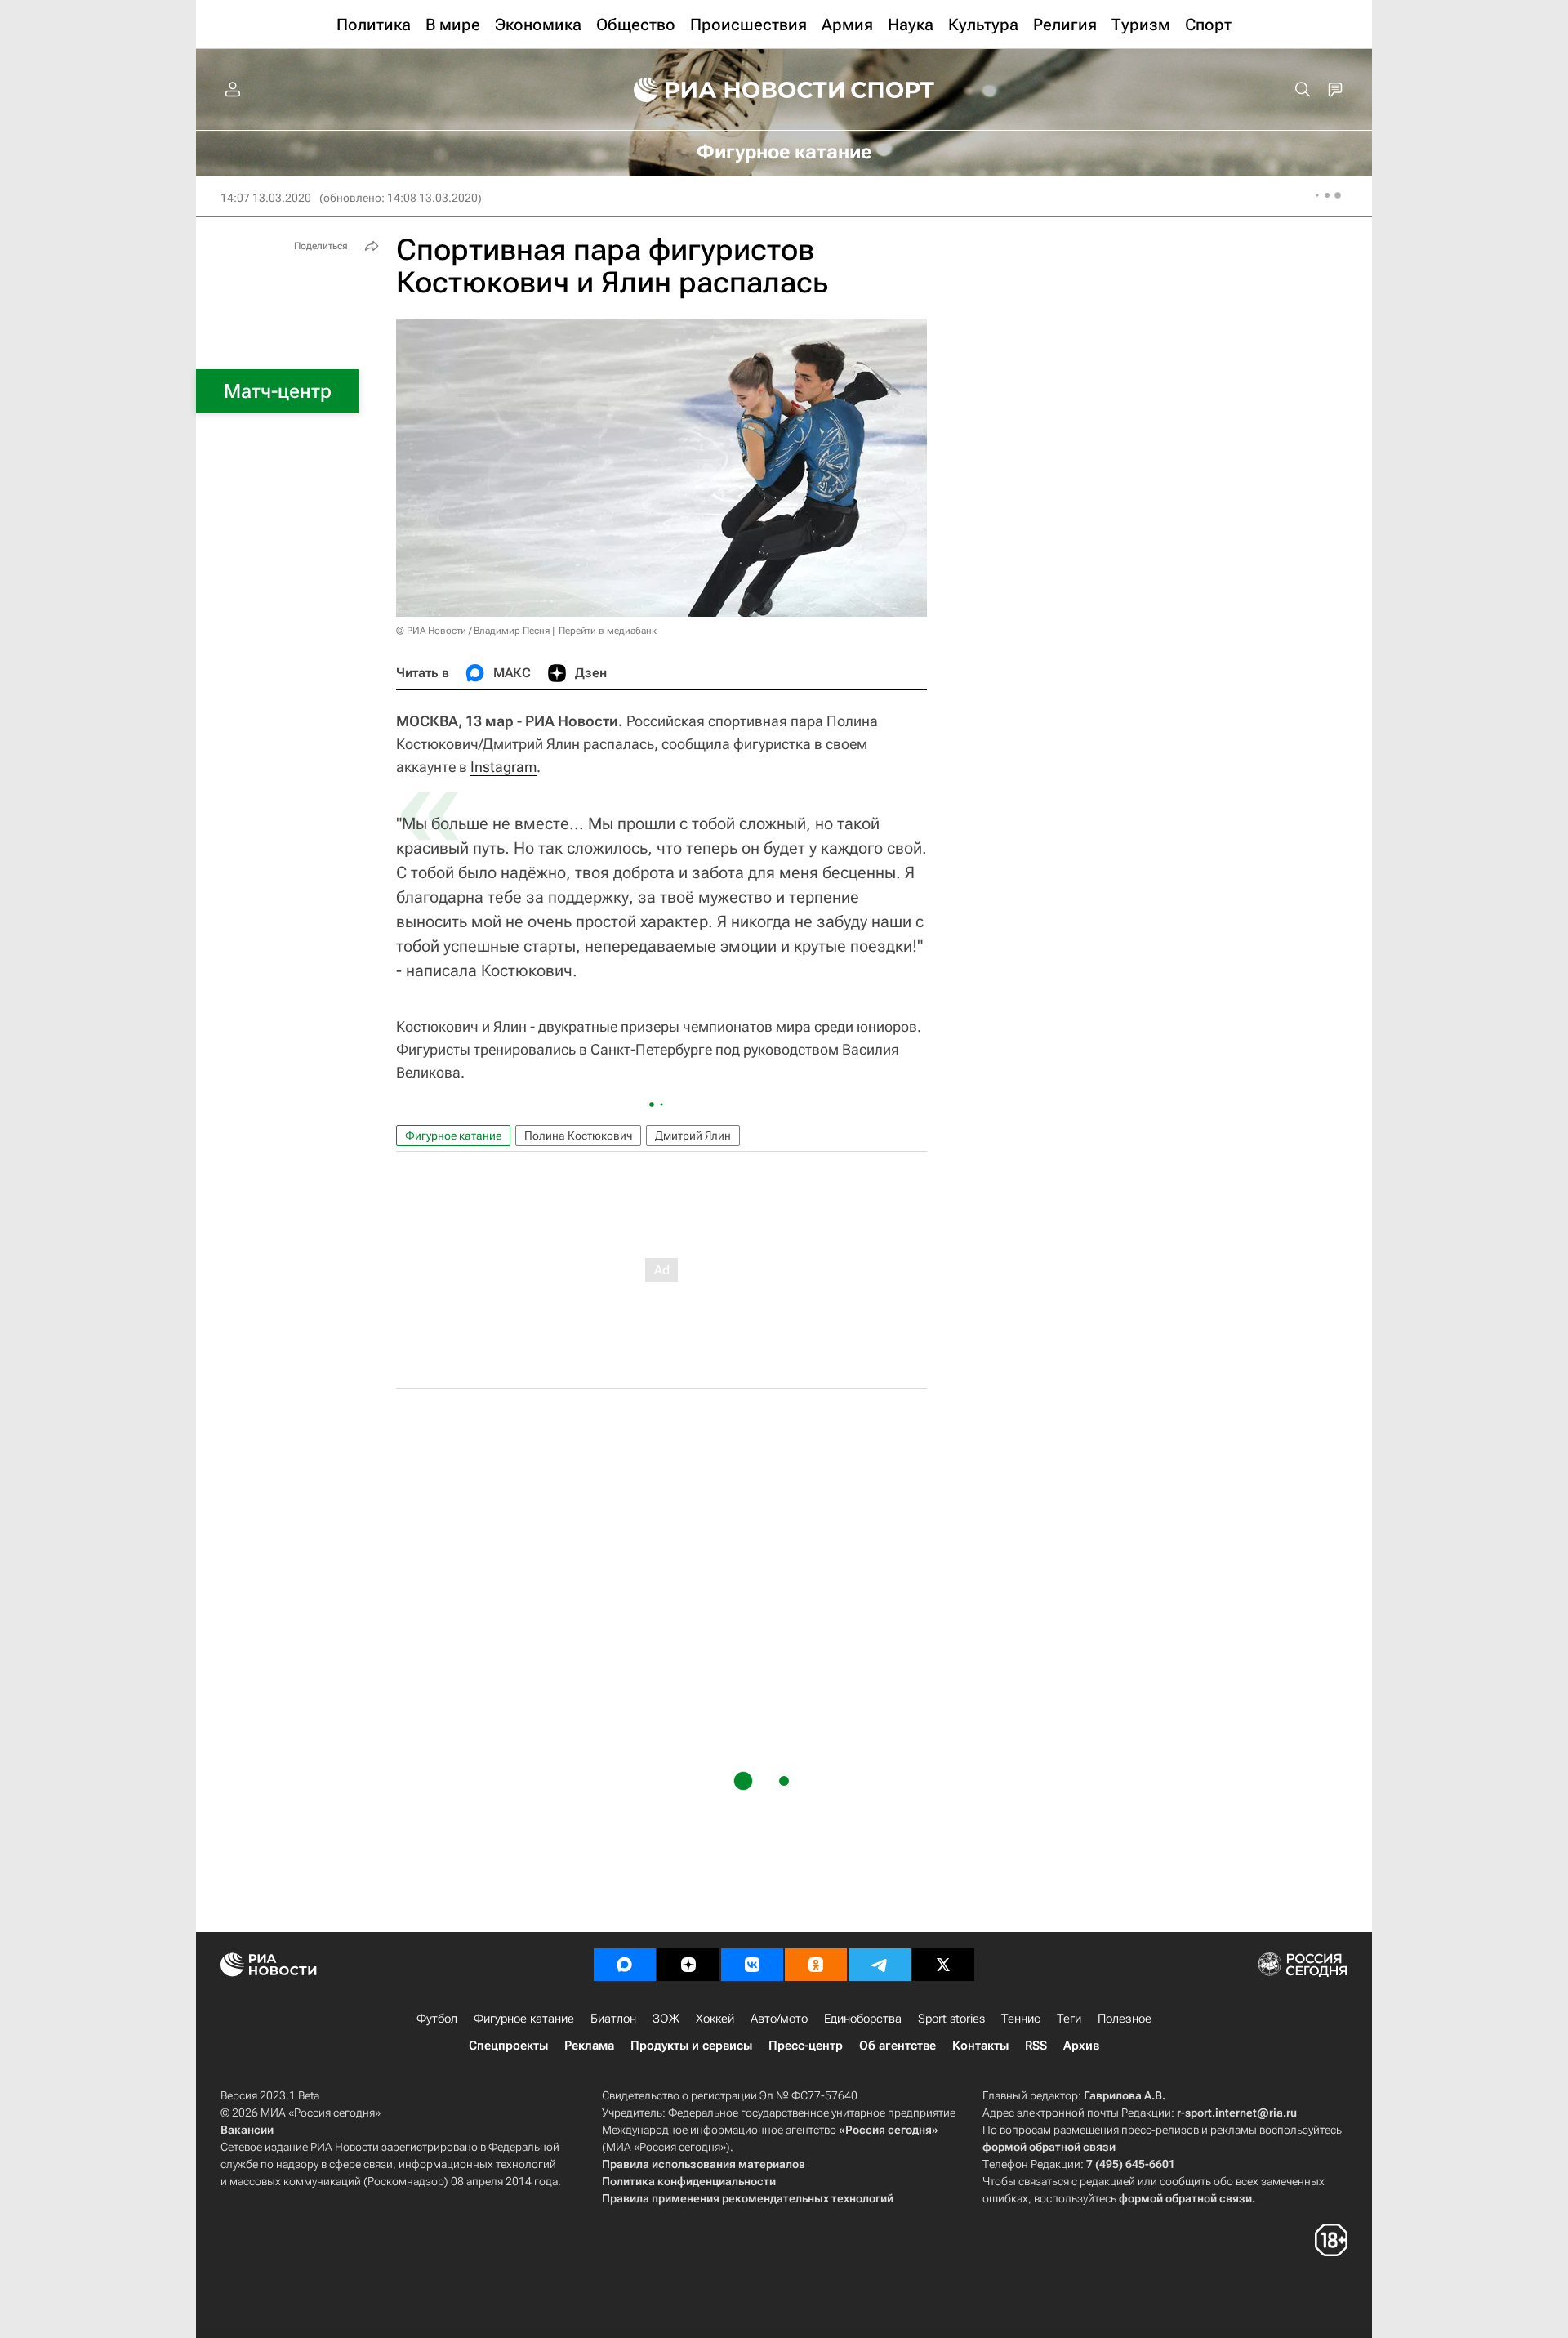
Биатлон (613, 2019)
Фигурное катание (453, 1136)
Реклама (589, 2046)
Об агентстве (898, 2046)
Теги (1069, 2019)
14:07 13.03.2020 (266, 198)
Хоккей (715, 2019)
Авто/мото (779, 2019)
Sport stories (951, 2019)
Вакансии (247, 2130)
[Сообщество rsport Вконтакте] (752, 1965)
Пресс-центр (806, 2046)
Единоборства (863, 2019)
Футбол (437, 2019)
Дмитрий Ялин (693, 1136)
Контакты (980, 2046)
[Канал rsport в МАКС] (625, 1965)
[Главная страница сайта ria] (728, 90)
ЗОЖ (666, 2019)
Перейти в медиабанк (608, 631)
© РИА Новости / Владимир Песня (473, 631)
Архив (1081, 2046)
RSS (1036, 2046)
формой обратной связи (1049, 2147)
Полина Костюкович (578, 1136)
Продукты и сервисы (691, 2046)
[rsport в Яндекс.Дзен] (688, 1965)
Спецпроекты (508, 2046)
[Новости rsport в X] (943, 1965)
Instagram (503, 767)
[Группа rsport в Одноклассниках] (816, 1965)
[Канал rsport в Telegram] (880, 1965)
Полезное (1125, 2019)
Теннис (1021, 2019)
